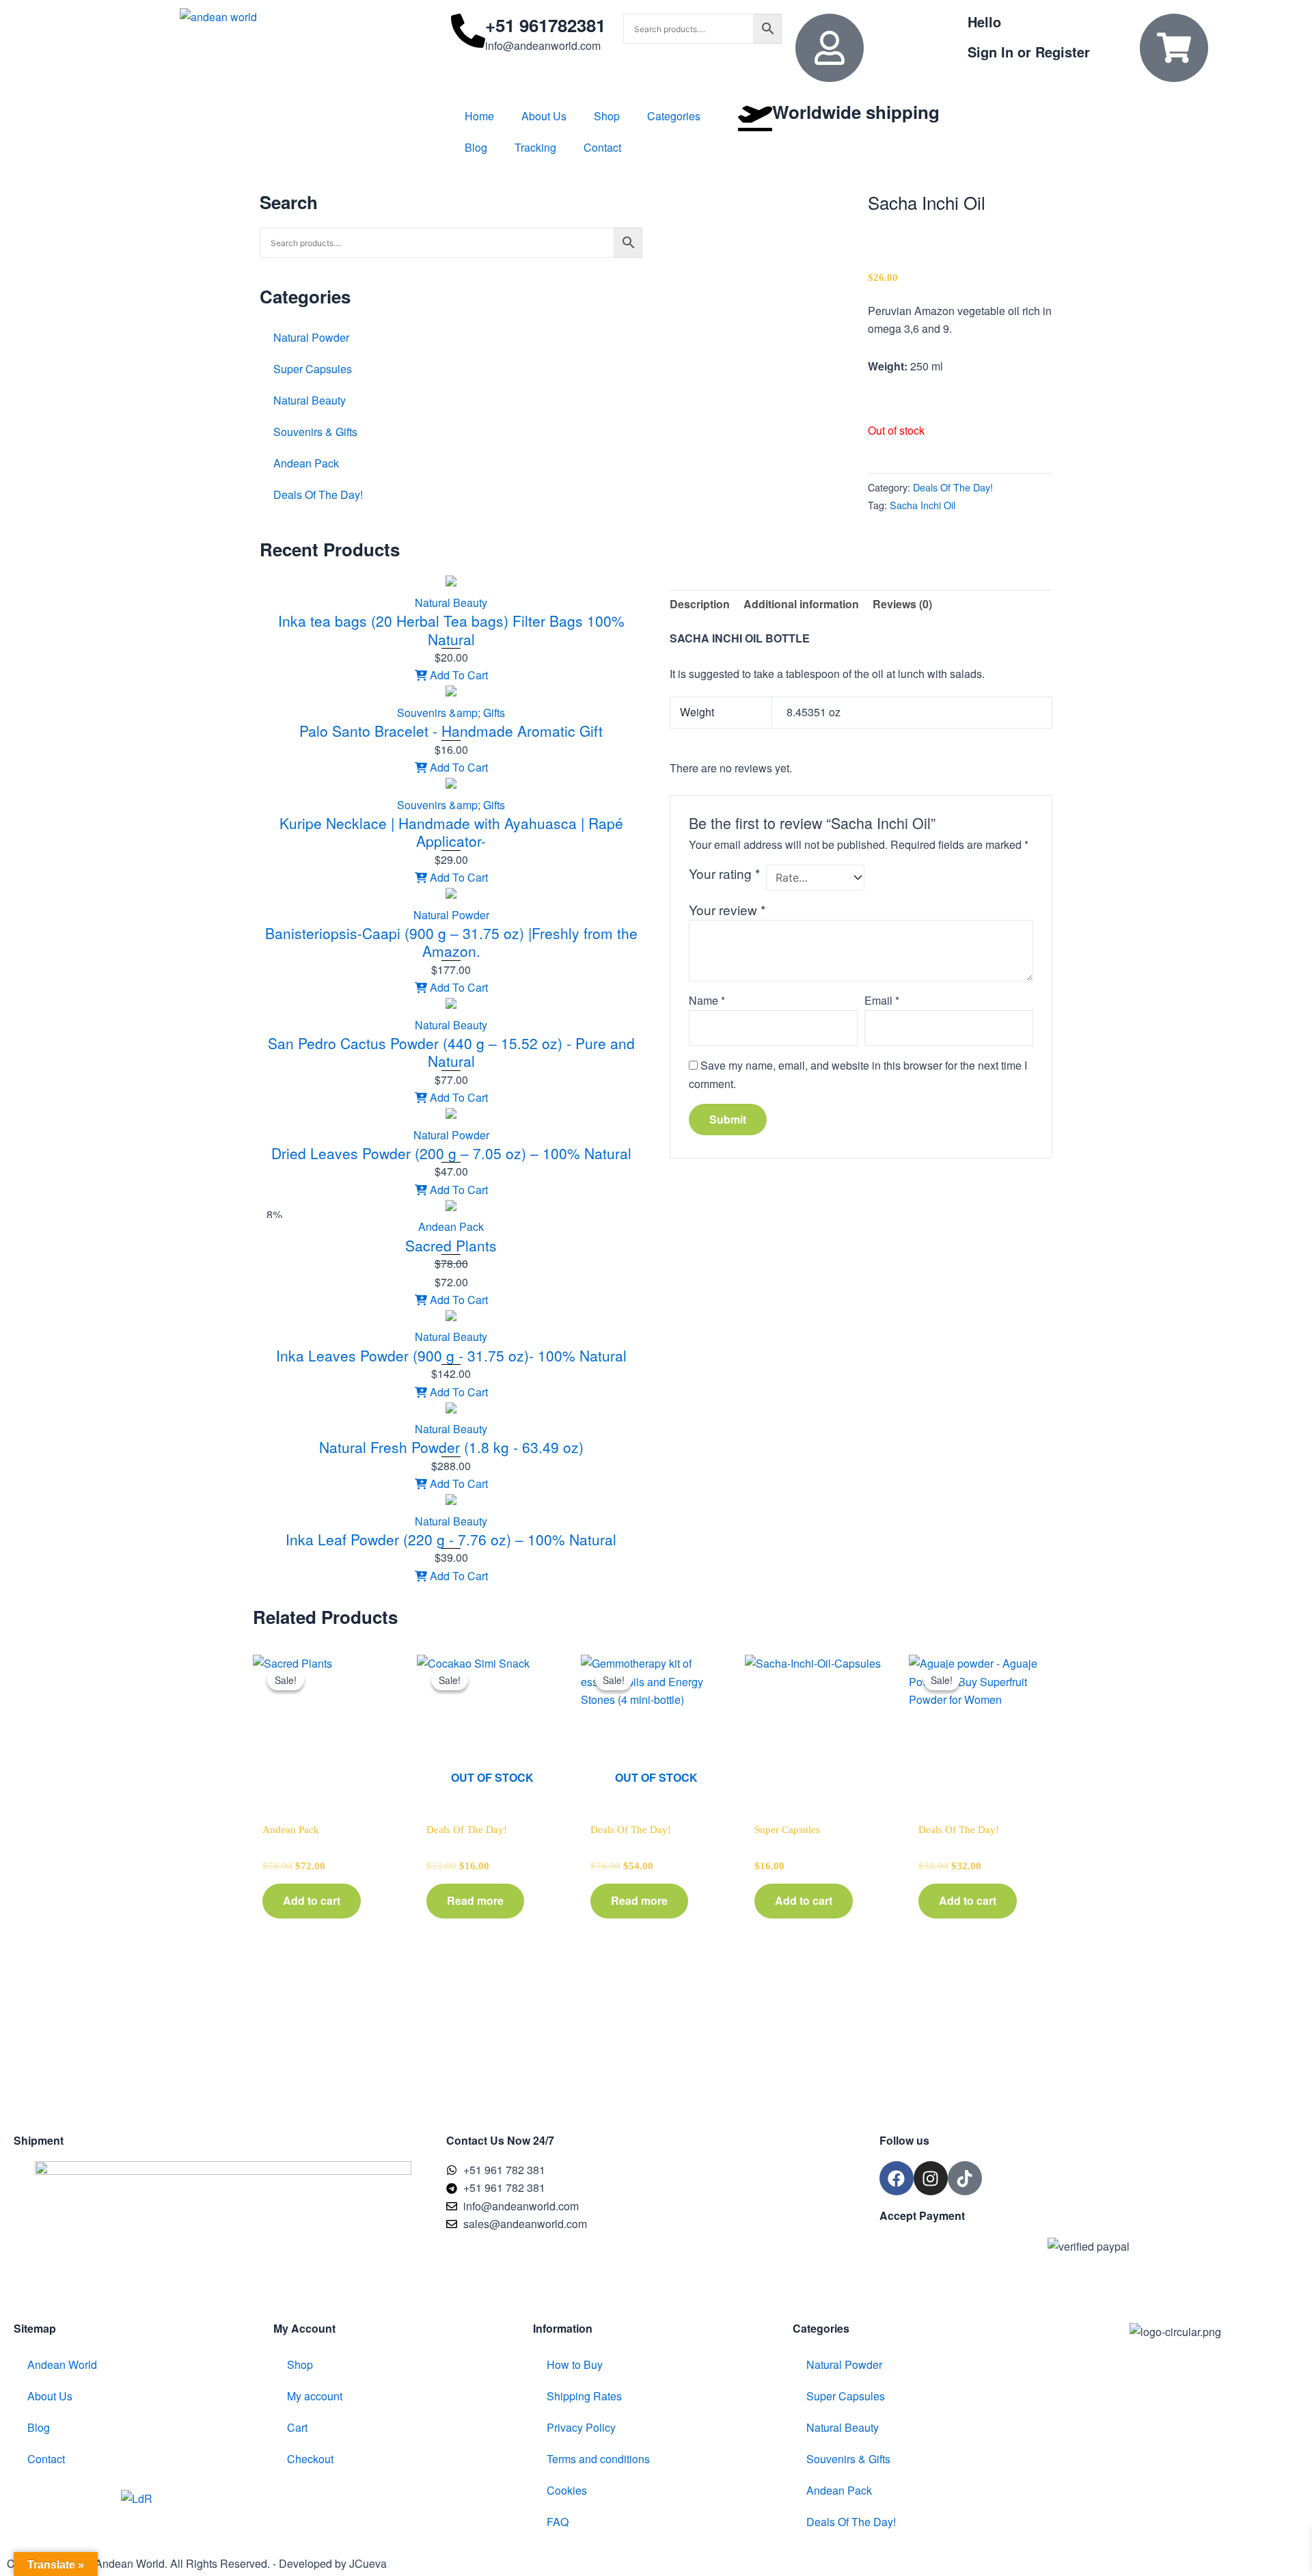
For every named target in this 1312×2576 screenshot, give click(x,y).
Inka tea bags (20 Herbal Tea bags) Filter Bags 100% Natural (451, 629)
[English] (1033, 107)
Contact (602, 147)
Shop (607, 116)
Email (882, 1000)
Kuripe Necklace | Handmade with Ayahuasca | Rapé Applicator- (451, 832)
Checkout (310, 2459)
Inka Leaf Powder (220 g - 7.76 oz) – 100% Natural (451, 1539)
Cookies (567, 2490)
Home (479, 116)
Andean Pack (306, 463)
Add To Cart (457, 675)
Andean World (62, 2364)
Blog (476, 147)
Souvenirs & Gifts (315, 432)
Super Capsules (313, 369)
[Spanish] (1086, 107)
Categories (674, 116)
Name (707, 1000)
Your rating (724, 873)
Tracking (535, 147)
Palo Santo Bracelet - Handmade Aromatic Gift (451, 731)
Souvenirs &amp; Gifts (451, 713)
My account (315, 2396)
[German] (1051, 107)
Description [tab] (700, 604)
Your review (727, 909)
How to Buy (575, 2364)
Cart (297, 2427)
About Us (544, 116)
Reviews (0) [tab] (902, 604)
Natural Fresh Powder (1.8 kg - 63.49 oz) (451, 1447)
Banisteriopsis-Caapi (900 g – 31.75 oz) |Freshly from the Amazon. (451, 942)
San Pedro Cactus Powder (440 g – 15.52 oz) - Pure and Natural (451, 1052)
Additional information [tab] (801, 604)
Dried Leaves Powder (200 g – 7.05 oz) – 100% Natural (451, 1153)
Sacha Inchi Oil (922, 505)
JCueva (368, 2563)
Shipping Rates (584, 2396)
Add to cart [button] (312, 1900)
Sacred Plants (451, 1245)
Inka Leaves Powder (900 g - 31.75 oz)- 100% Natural (451, 1355)
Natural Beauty (310, 400)
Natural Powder (311, 337)
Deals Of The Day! (318, 494)
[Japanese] (1069, 107)
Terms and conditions (598, 2459)
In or (1029, 52)
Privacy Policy (581, 2427)
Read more (475, 1900)
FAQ (558, 2522)
